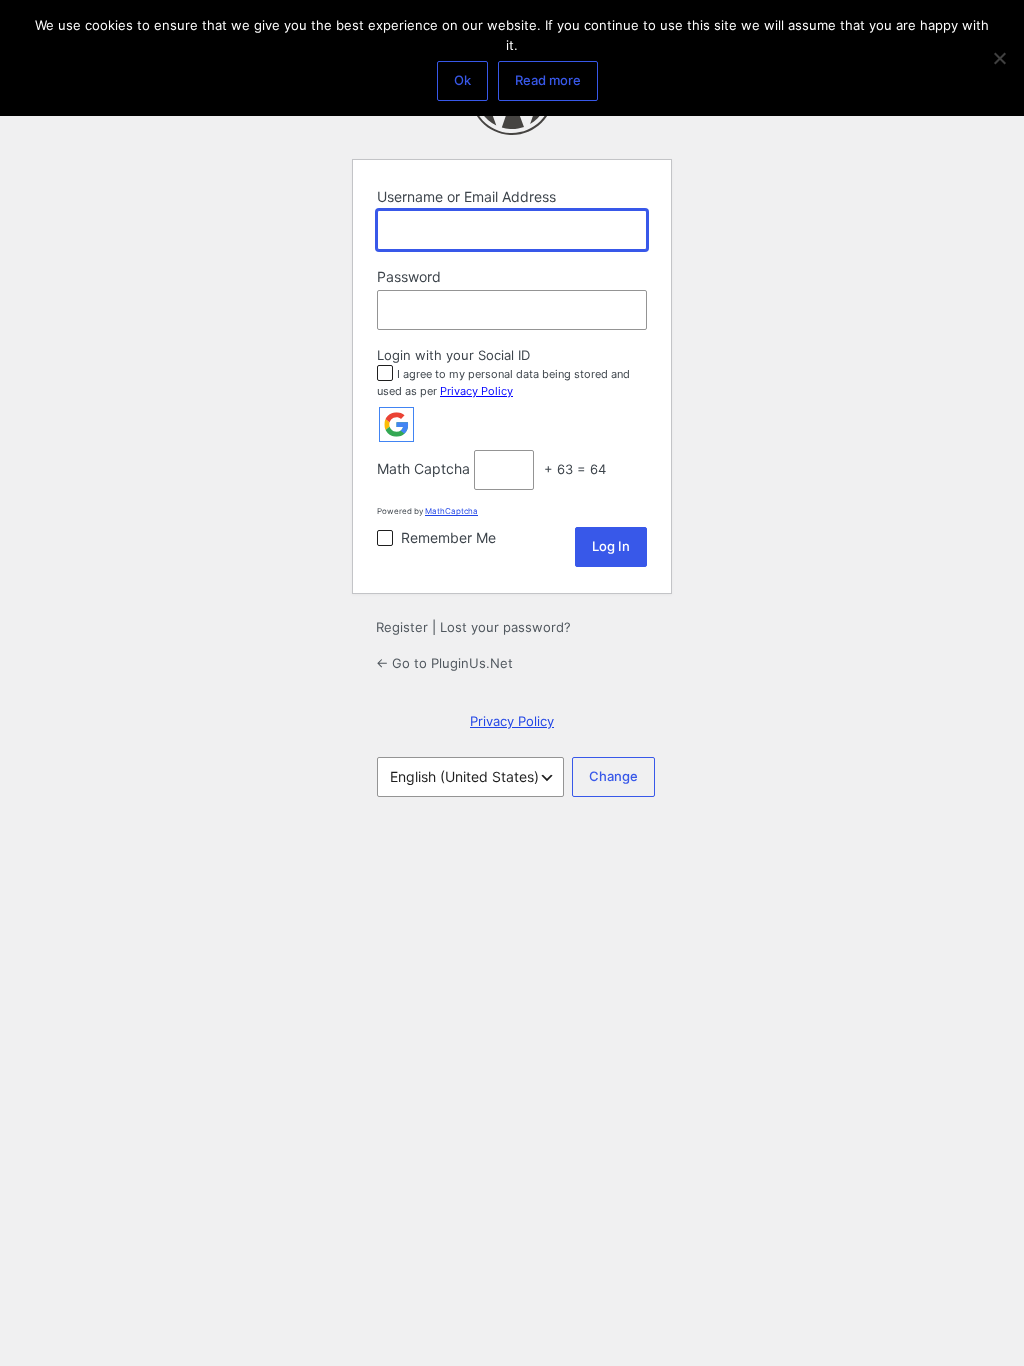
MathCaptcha (451, 511)
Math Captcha (423, 468)
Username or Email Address (466, 196)
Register (402, 627)
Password (409, 276)
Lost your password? (505, 627)
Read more (548, 80)
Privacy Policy (476, 391)
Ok (462, 80)
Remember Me (448, 537)
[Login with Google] (396, 424)
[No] (999, 58)
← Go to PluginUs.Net (444, 663)
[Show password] (627, 310)
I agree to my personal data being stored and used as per (503, 382)
